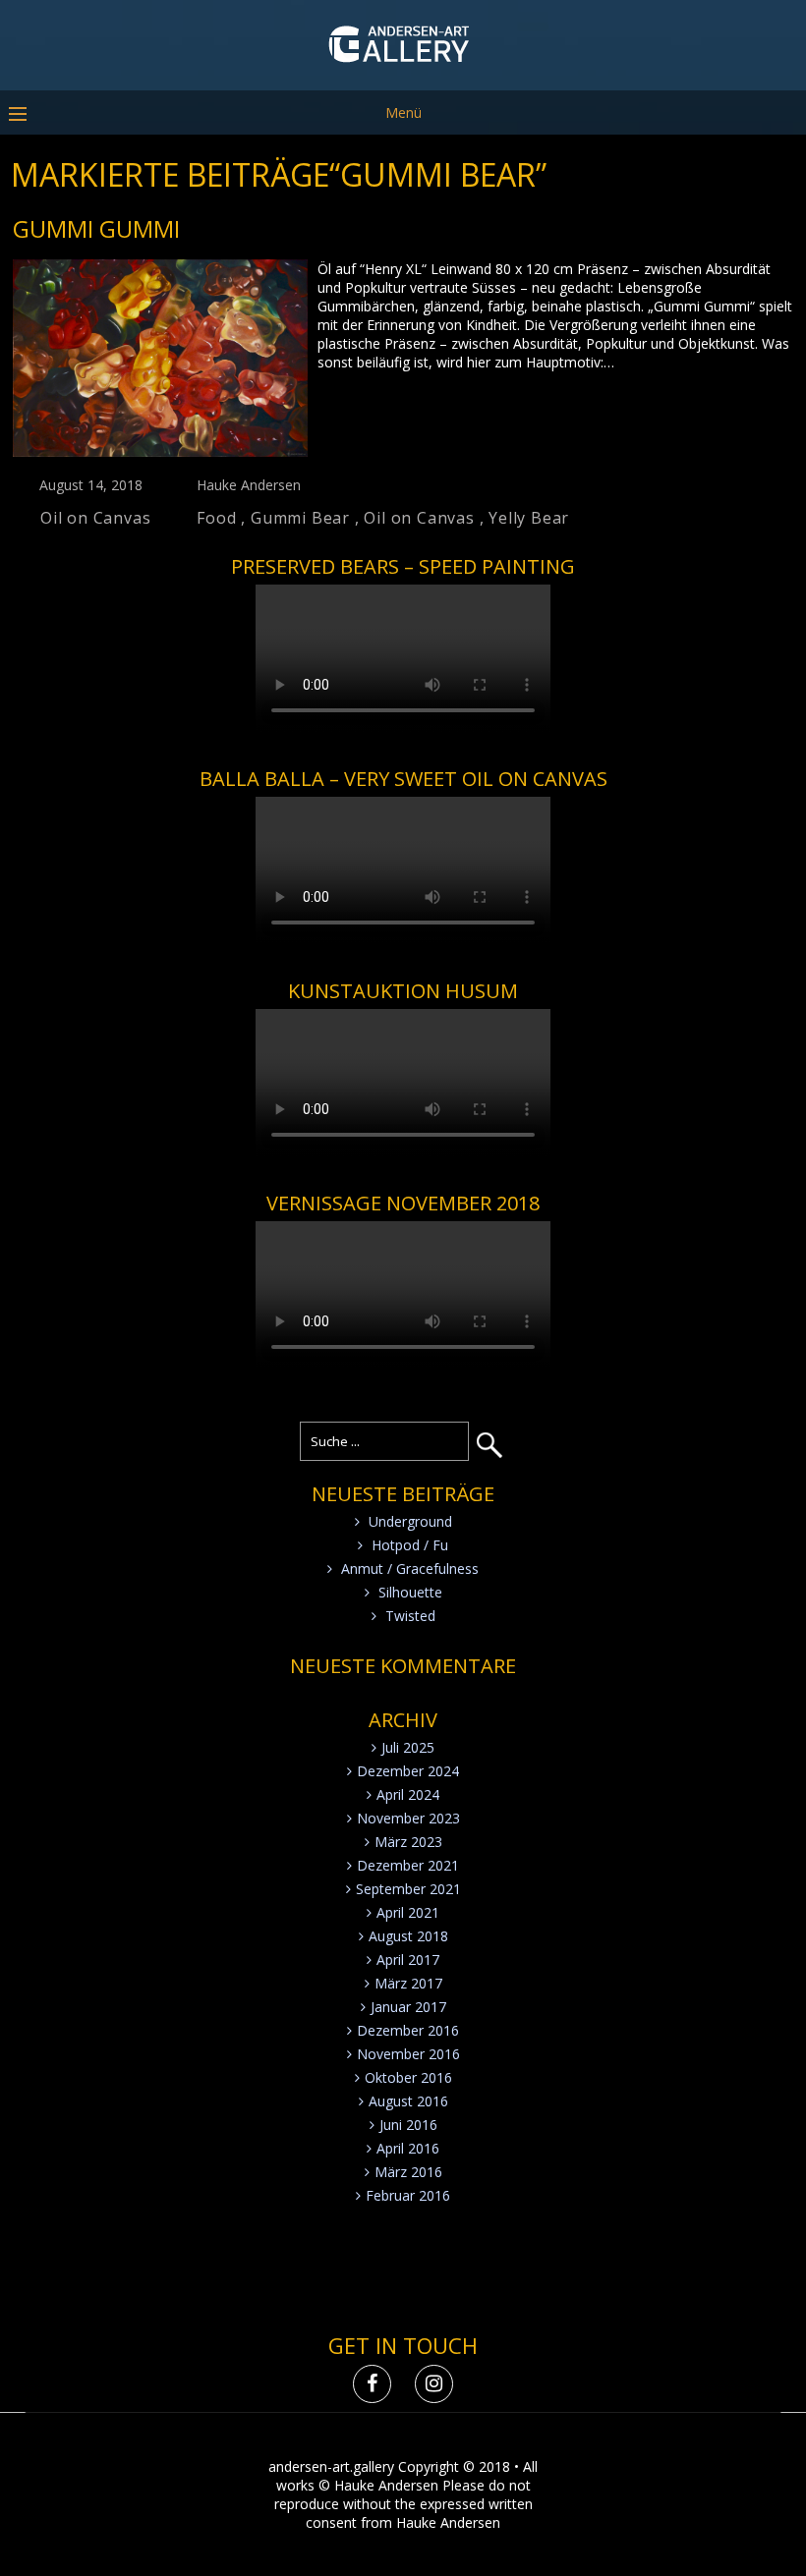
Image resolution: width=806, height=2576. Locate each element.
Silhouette (410, 1592)
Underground (410, 1521)
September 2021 (408, 1889)
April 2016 (408, 2148)
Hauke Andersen (249, 485)
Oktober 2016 (408, 2077)
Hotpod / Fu (410, 1545)
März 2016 (408, 2172)
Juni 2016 (408, 2125)
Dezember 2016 (408, 2030)
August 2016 (408, 2101)
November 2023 (408, 1818)
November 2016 (408, 2054)
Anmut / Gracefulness (410, 1568)
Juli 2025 (408, 1747)
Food (216, 518)
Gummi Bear (300, 518)
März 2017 (408, 1983)
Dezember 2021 (408, 1865)
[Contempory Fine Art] (403, 76)
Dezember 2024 (408, 1771)
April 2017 (408, 1960)
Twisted (410, 1616)
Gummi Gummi (96, 228)
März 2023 (408, 1842)
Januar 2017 (408, 2007)
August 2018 (408, 1936)
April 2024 (408, 1794)
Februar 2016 (408, 2195)
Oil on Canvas (95, 518)
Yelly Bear (529, 518)
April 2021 (408, 1912)
